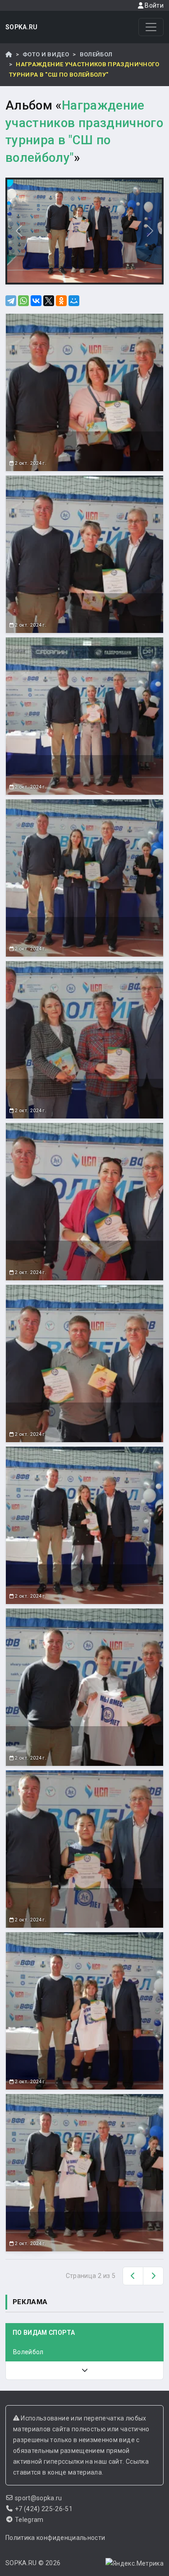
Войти (153, 5)
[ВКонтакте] (36, 301)
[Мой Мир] (74, 301)
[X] (49, 301)
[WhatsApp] (23, 301)
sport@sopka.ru (39, 2498)
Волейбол (96, 54)
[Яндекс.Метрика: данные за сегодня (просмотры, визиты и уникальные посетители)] (135, 2563)
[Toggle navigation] (151, 27)
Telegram (29, 2520)
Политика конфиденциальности (55, 2538)
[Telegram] (11, 301)
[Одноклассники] (61, 301)
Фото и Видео (46, 54)
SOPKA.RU (22, 27)
